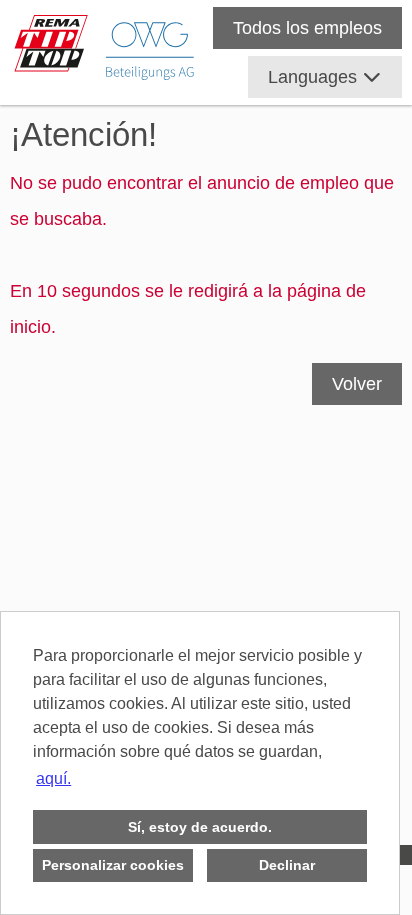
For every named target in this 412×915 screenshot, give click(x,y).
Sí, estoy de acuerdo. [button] (200, 827)
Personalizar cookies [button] (113, 865)
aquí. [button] (53, 778)
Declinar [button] (287, 865)
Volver (357, 384)
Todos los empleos (307, 28)
